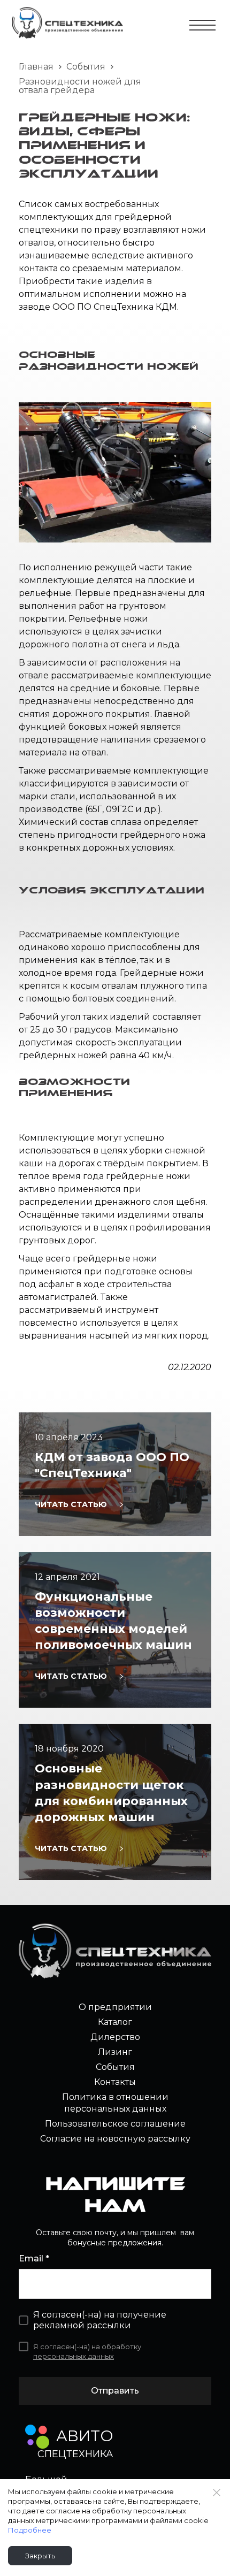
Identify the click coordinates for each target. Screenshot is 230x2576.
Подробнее (30, 2530)
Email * (34, 2258)
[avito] (37, 2437)
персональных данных (74, 2356)
